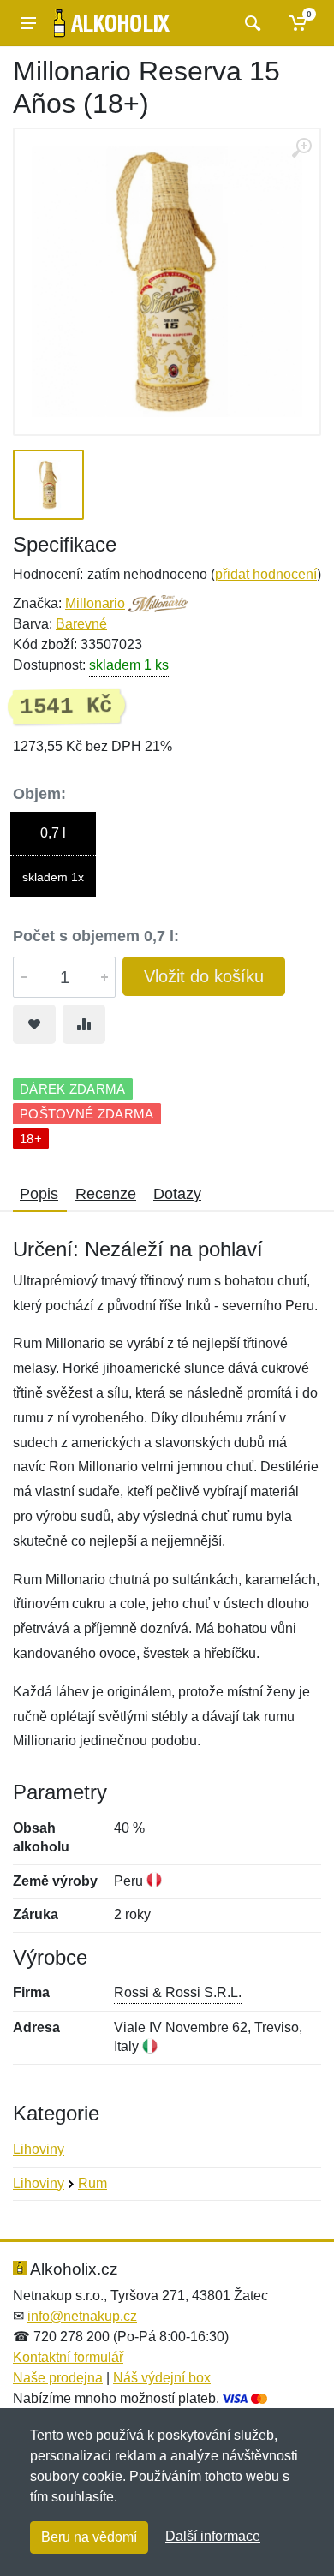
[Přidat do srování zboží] (84, 1024)
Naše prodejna (58, 2378)
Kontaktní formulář (68, 2357)
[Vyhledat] (250, 23)
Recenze (106, 1194)
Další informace (213, 2536)
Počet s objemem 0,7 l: (96, 936)
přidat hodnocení (266, 574)
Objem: (39, 794)
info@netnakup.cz (82, 2316)
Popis (39, 1194)
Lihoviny (39, 2149)
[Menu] (28, 23)
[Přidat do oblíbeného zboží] (34, 1024)
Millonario (95, 603)
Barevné (81, 624)
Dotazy (177, 1194)
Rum (92, 2183)
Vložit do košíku (204, 976)
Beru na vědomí (89, 2537)
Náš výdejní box (162, 2378)
